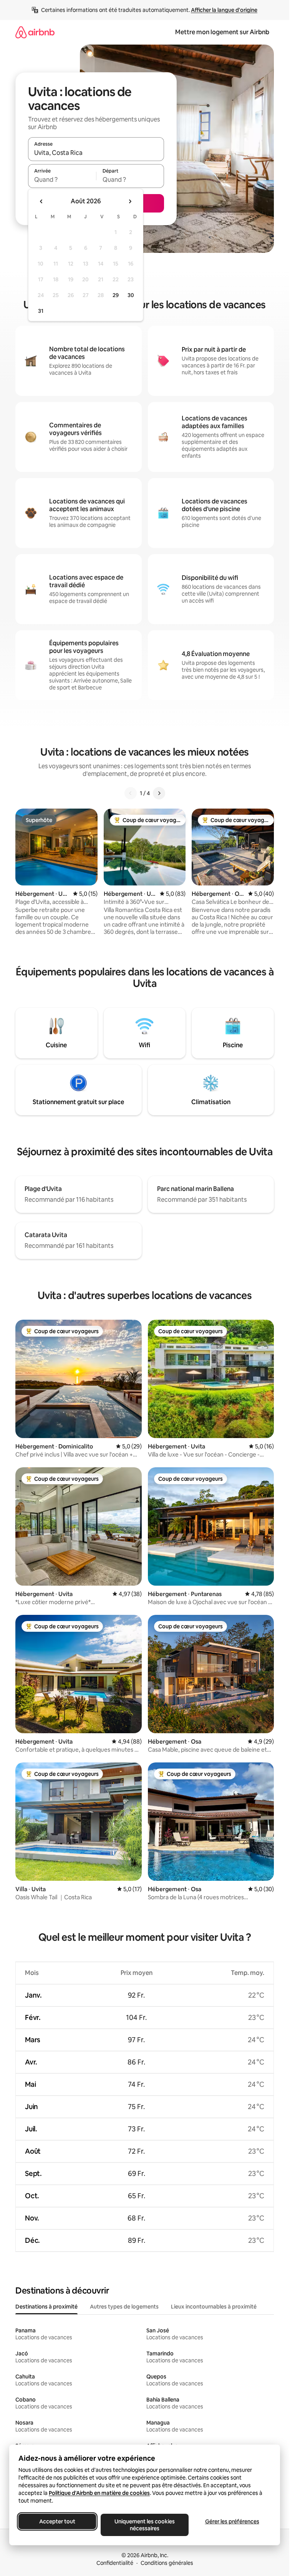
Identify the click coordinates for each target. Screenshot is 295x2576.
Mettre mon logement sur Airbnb (222, 32)
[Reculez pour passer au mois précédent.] (41, 201)
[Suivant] (159, 793)
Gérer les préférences (232, 2521)
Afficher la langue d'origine (224, 10)
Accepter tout (57, 2521)
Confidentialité (115, 2563)
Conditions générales (167, 2563)
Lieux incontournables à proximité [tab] (214, 2307)
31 (41, 311)
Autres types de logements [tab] (124, 2307)
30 (131, 295)
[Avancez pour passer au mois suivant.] (130, 201)
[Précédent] (131, 793)
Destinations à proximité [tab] (46, 2307)
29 (116, 295)
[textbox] (62, 179)
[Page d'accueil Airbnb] (35, 32)
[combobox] (96, 153)
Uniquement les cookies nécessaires (145, 2525)
